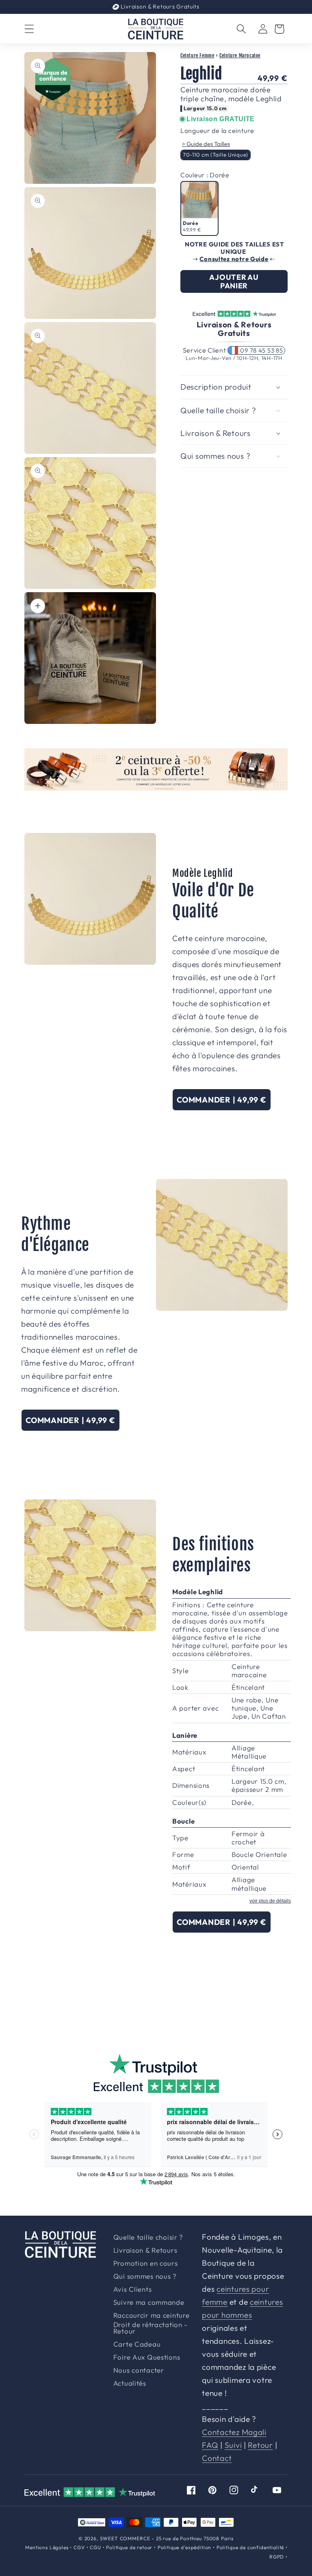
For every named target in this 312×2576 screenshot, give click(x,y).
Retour (260, 2445)
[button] (29, 29)
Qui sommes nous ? (145, 2276)
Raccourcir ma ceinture (152, 2316)
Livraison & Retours (159, 7)
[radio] (216, 155)
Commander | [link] (222, 1100)
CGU (95, 2547)
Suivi (233, 2445)
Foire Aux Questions (147, 2357)
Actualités (130, 2383)
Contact (217, 2458)
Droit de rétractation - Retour (151, 2328)
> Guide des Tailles (206, 144)
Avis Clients (133, 2289)
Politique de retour (129, 2547)
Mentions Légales (47, 2547)
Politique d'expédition (184, 2547)
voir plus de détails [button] (270, 1901)
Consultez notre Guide (234, 259)
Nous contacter (139, 2370)
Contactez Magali (234, 2432)
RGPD (277, 2557)
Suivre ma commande (149, 2302)
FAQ (210, 2445)
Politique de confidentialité (250, 2547)
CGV (79, 2547)
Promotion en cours (146, 2263)
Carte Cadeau (137, 2344)
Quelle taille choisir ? (148, 2237)
